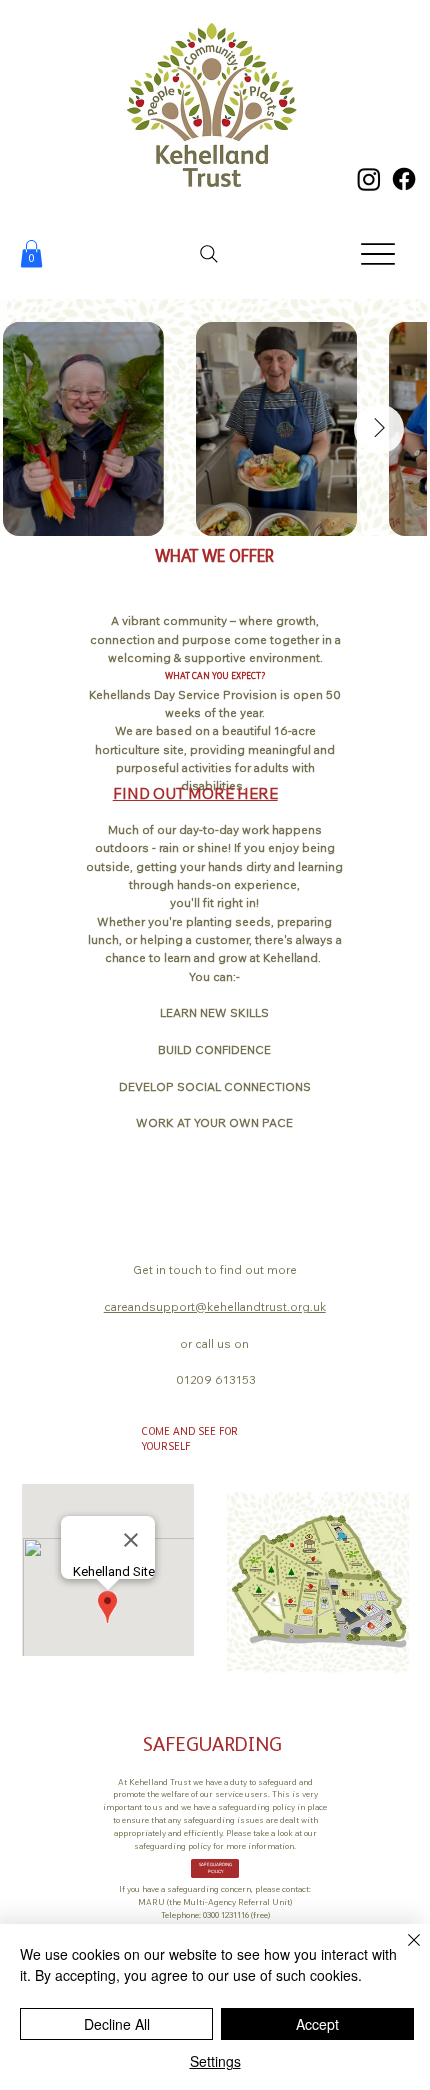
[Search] (209, 254)
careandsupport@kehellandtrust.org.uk (215, 1306)
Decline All (117, 2024)
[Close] (402, 1952)
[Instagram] (369, 179)
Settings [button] (215, 2061)
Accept (317, 2024)
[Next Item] (379, 429)
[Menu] (378, 253)
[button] (31, 253)
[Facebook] (404, 179)
